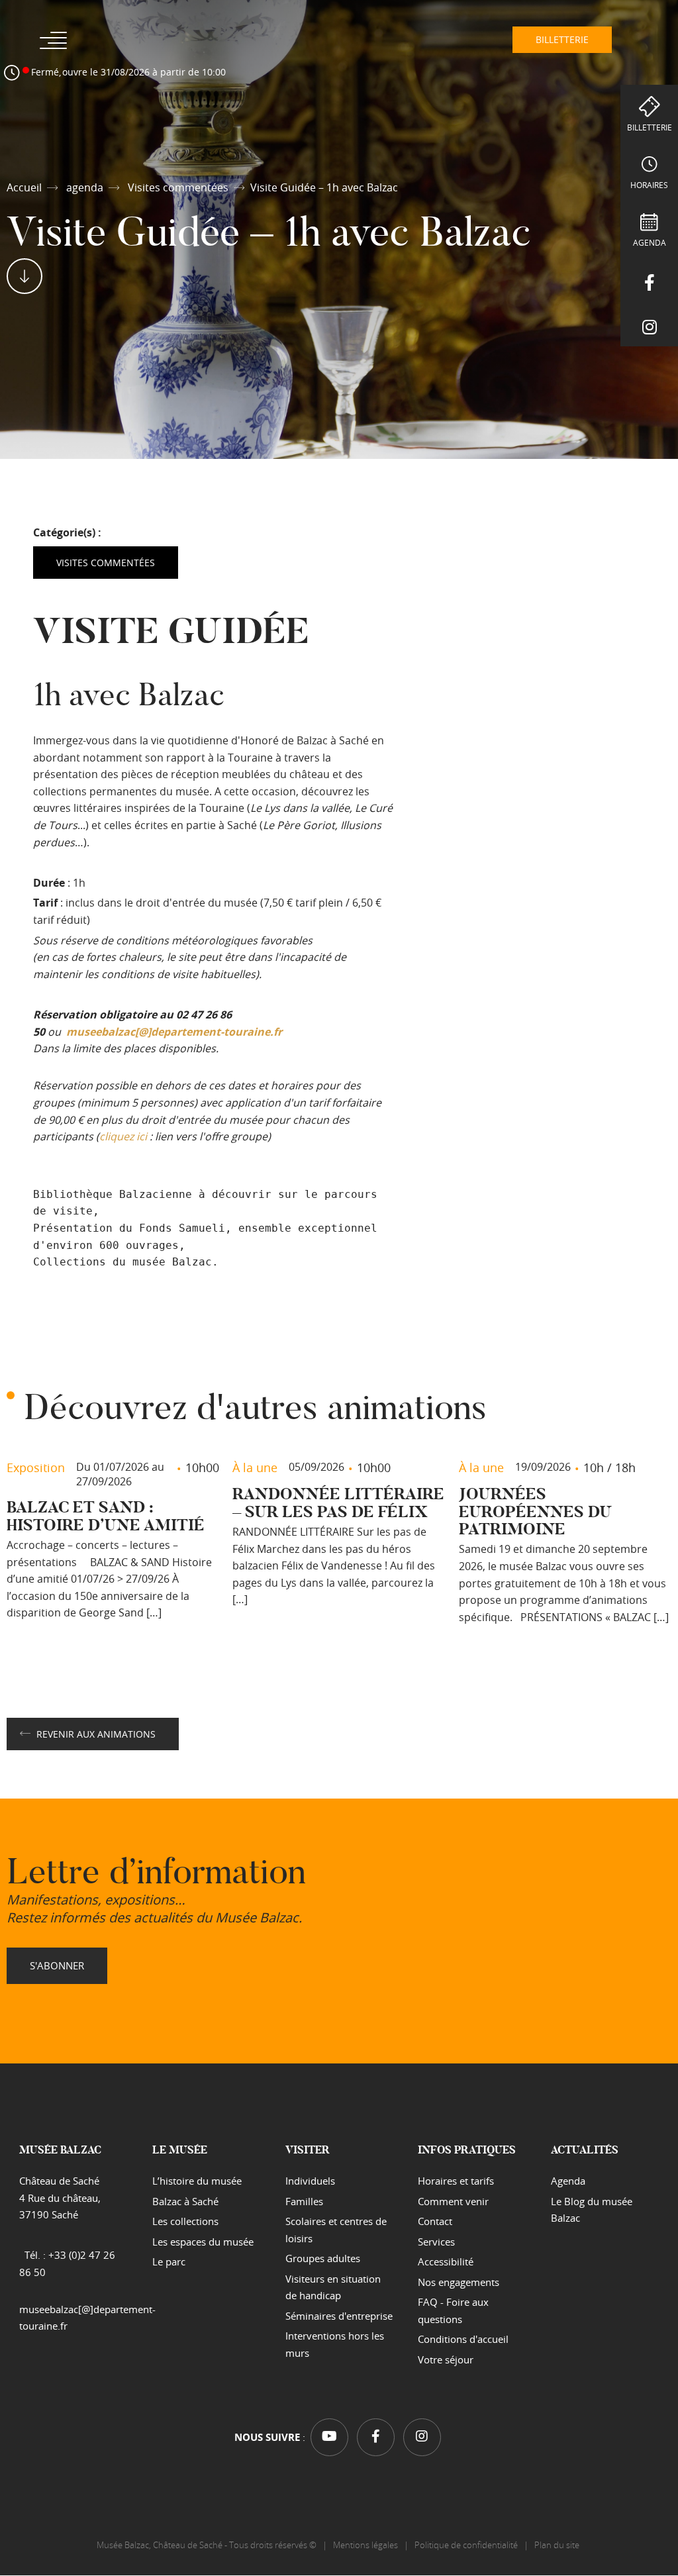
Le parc (169, 2262)
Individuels (310, 2181)
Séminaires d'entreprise (339, 2316)
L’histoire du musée (197, 2181)
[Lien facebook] (649, 280)
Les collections (185, 2222)
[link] (174, 1032)
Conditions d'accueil (463, 2340)
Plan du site (558, 2546)
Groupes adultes (323, 2259)
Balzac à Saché (185, 2201)
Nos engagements (459, 2282)
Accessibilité (446, 2262)
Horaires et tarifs (456, 2181)
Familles (304, 2201)
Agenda (650, 242)
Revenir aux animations (96, 1734)
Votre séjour (446, 2359)
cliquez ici (123, 1136)
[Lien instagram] (649, 324)
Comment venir (453, 2201)
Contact (435, 2222)
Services (436, 2242)
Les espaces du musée (203, 2242)
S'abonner (57, 1965)
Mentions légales (365, 2546)
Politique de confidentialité (466, 2546)
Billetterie (650, 127)
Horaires (649, 185)
